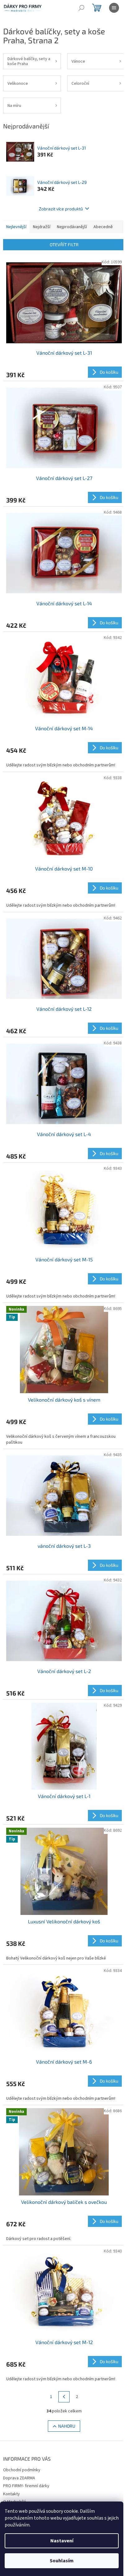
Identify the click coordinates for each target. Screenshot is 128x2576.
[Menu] (114, 8)
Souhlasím (62, 2561)
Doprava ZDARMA (19, 2478)
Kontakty (11, 2494)
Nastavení (62, 2541)
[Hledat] (81, 8)
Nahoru (67, 2426)
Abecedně (103, 227)
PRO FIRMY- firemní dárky (26, 2486)
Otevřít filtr (64, 245)
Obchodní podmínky (22, 2470)
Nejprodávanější (72, 227)
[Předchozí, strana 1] (64, 2397)
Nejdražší (42, 227)
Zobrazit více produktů (61, 209)
